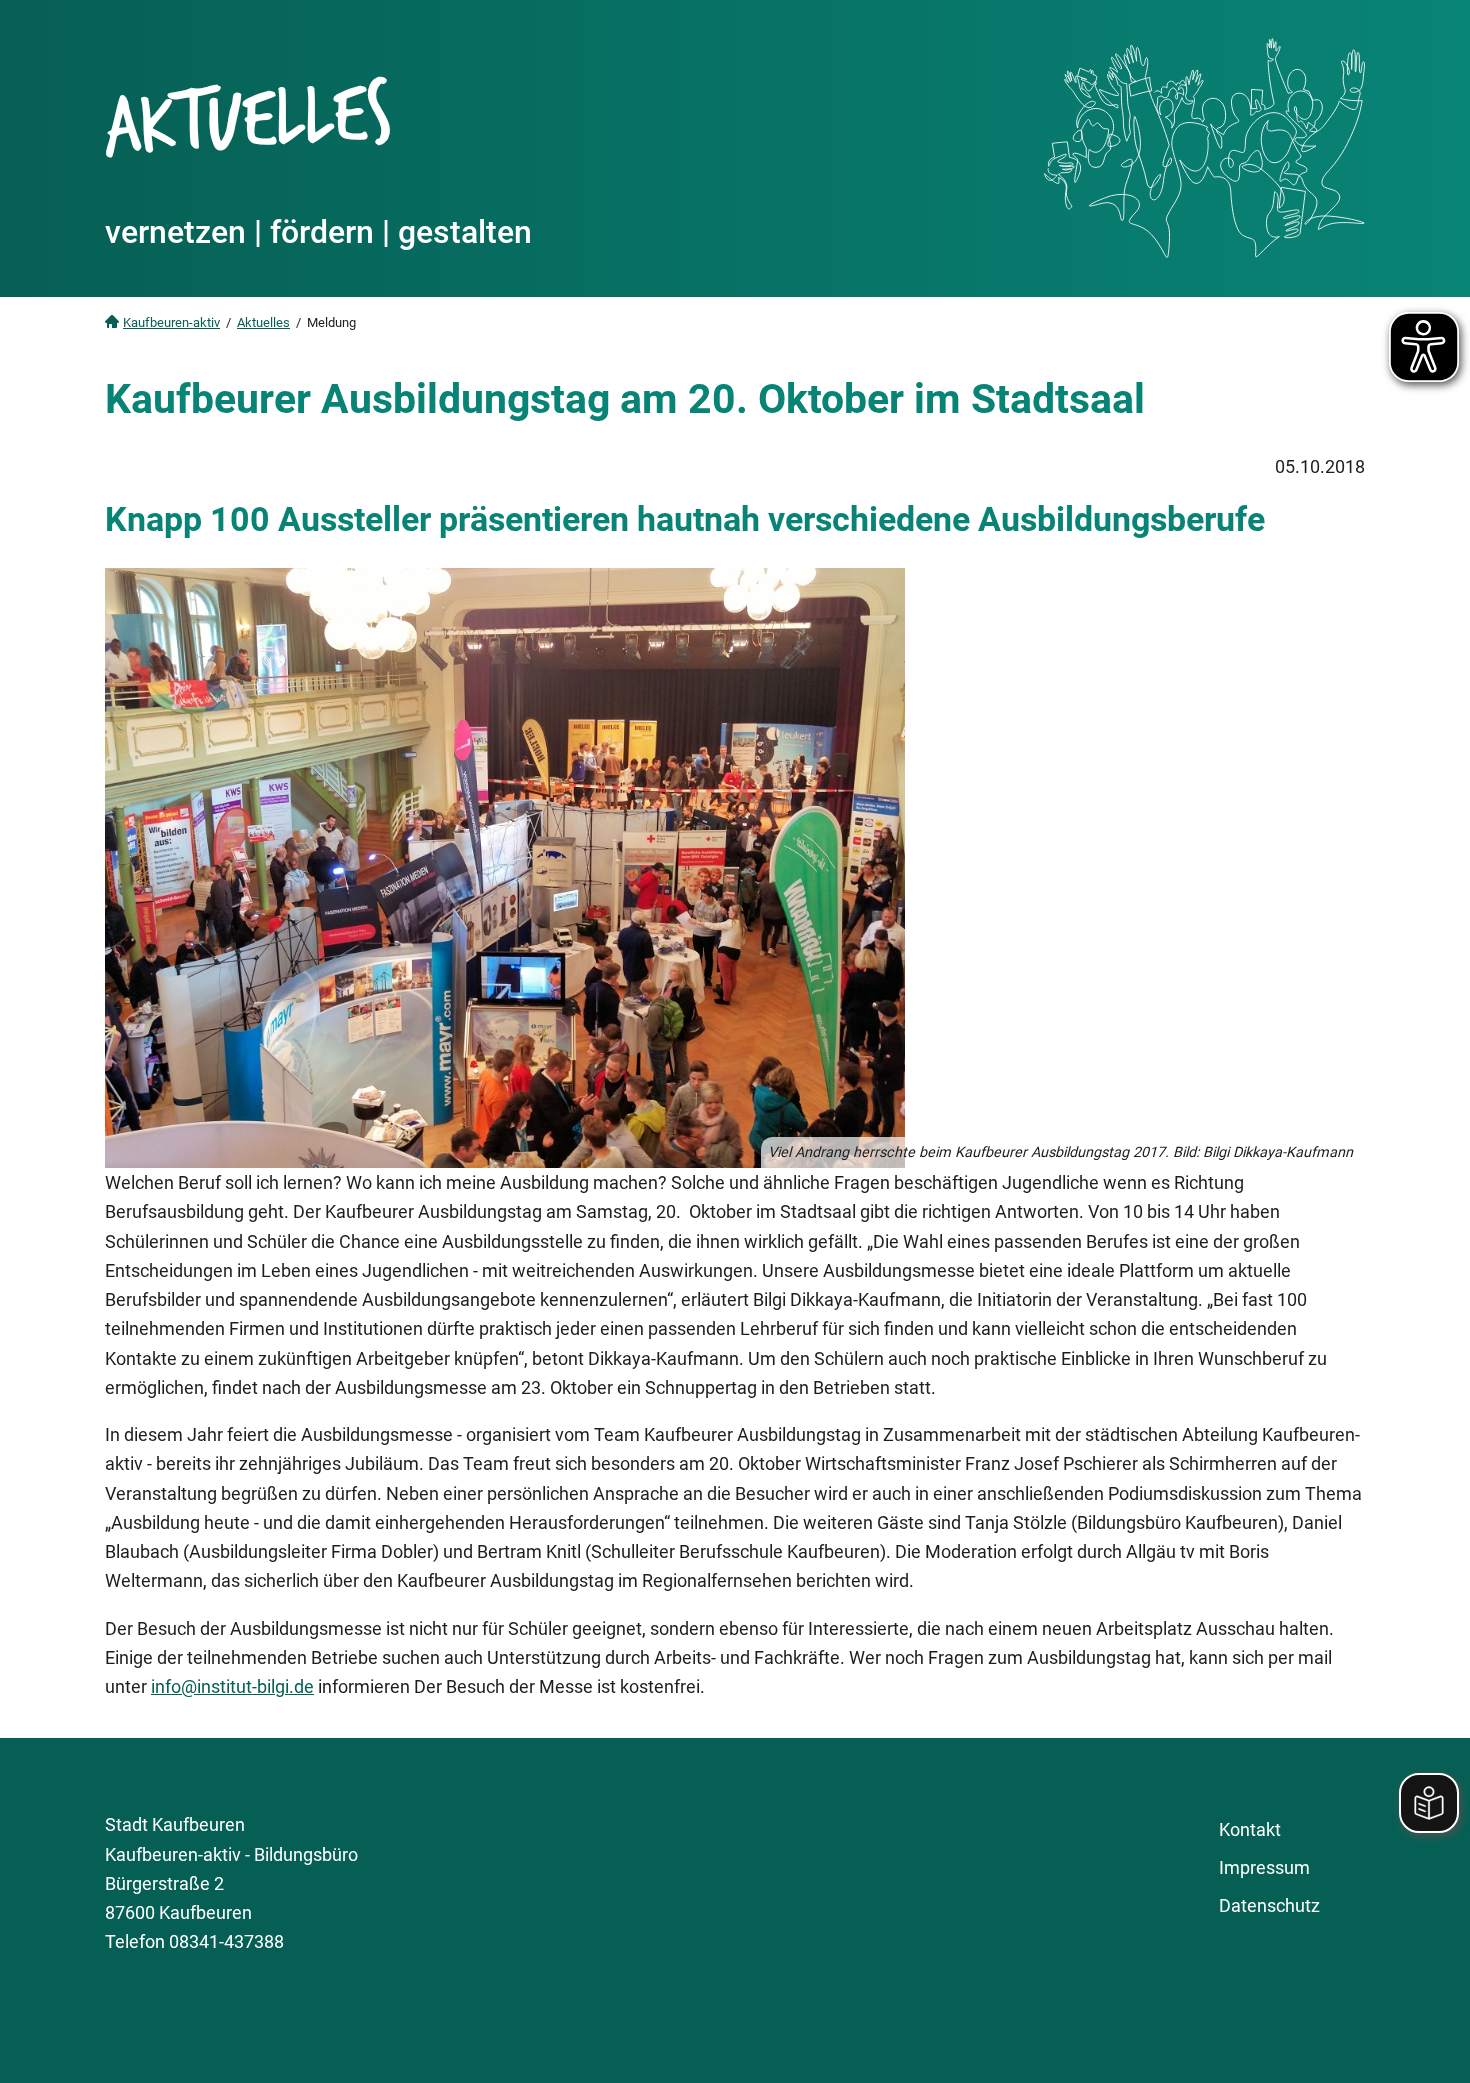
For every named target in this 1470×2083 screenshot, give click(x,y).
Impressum (1264, 1867)
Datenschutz (1269, 1905)
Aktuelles (263, 322)
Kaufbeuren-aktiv (171, 322)
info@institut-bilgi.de (232, 1686)
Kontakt (1250, 1829)
